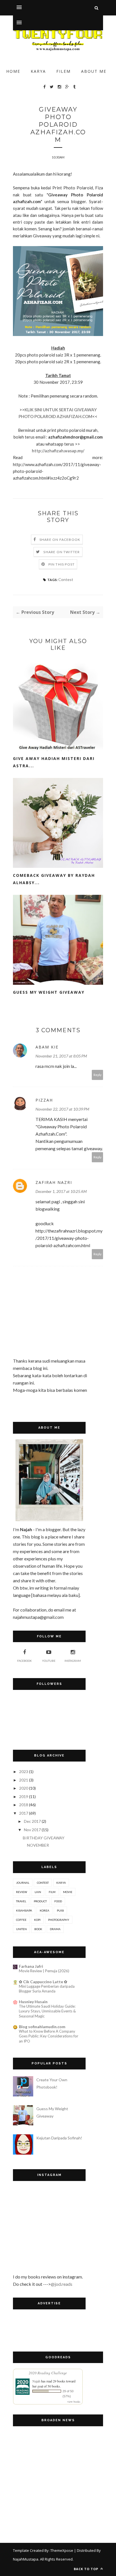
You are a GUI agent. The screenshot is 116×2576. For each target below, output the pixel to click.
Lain (38, 1892)
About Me (94, 71)
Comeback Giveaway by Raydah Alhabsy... (54, 879)
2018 (24, 1805)
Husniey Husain (33, 2002)
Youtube (49, 1661)
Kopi (37, 1920)
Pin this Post (62, 564)
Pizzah (44, 1100)
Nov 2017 (32, 1830)
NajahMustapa (26, 2559)
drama (55, 1929)
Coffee (21, 1920)
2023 (24, 1772)
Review (22, 1892)
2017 (24, 1813)
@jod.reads (62, 2284)
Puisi (60, 1910)
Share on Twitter (62, 552)
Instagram (73, 1661)
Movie (68, 1892)
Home (13, 71)
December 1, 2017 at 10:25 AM (61, 1191)
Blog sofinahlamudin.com (42, 2027)
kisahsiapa (24, 1910)
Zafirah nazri (54, 1182)
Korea (44, 1910)
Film (52, 1892)
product (40, 1901)
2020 (24, 1788)
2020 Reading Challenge (48, 2373)
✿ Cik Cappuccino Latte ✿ (43, 1982)
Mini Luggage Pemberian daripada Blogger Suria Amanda (47, 1989)
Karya (38, 71)
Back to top (87, 2569)
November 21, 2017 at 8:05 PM (61, 1056)
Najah (36, 2381)
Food (58, 1901)
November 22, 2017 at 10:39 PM (62, 1109)
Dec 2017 (32, 1821)
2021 (24, 1780)
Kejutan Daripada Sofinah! (59, 2138)
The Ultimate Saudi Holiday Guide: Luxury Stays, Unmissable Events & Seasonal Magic (47, 2011)
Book (38, 1929)
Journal (23, 1883)
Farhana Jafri (31, 1966)
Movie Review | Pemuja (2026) (44, 1971)
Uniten (21, 1929)
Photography (59, 1920)
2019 (24, 1797)
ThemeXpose (62, 2550)
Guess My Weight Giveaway (49, 992)
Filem (63, 71)
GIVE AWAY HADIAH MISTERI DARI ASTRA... (54, 762)
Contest (66, 579)
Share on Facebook (60, 540)
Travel (21, 1901)
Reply (98, 1075)
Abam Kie (47, 1047)
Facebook (24, 1661)
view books (74, 2402)
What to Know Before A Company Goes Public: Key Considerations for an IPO (49, 2036)
